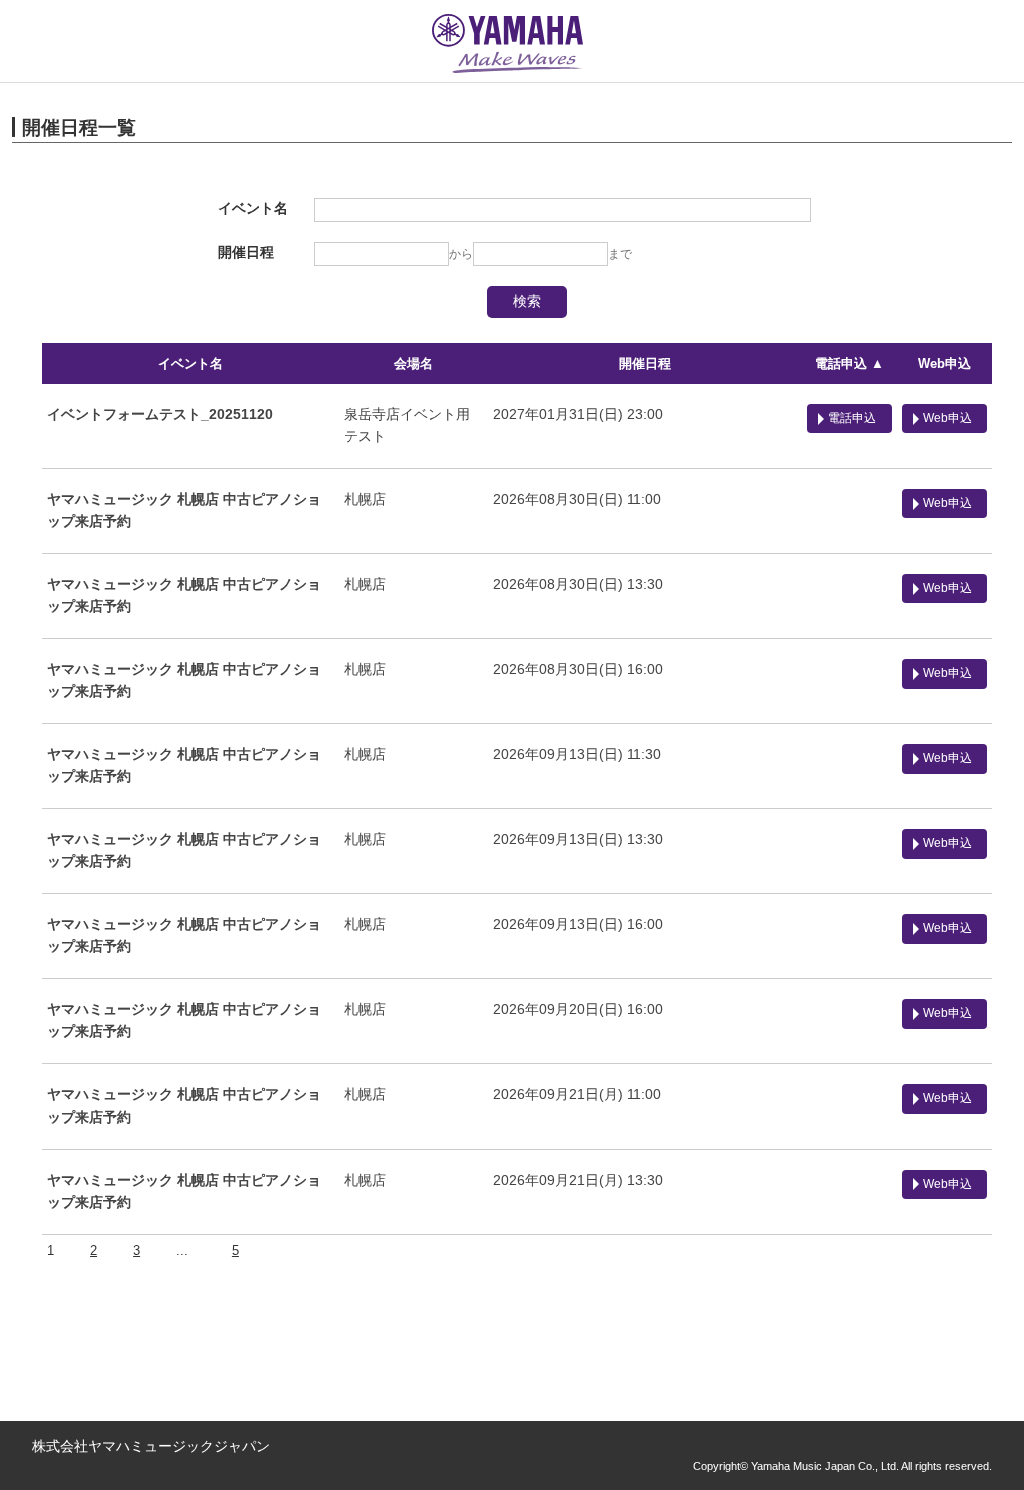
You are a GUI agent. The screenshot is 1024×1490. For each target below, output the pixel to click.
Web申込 (944, 363)
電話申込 (852, 418)
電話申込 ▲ (849, 363)
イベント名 (190, 363)
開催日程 (645, 363)
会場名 (413, 363)
